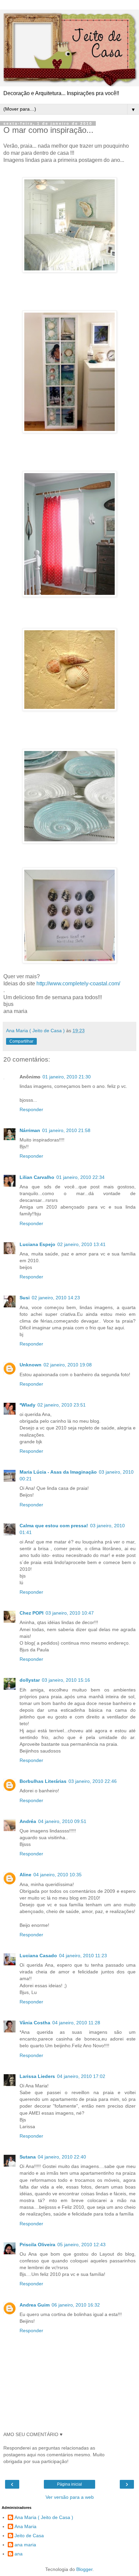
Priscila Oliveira (37, 2245)
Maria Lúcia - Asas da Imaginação (58, 1472)
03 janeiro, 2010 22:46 (93, 1781)
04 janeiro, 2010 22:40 (62, 2157)
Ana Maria (25, 2526)
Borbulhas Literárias (43, 1781)
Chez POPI (32, 1613)
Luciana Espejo (37, 1244)
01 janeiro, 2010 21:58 (66, 1130)
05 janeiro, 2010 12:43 (81, 2245)
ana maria (25, 2545)
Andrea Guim (35, 2305)
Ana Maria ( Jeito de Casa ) (44, 2517)
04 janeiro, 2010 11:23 (83, 1956)
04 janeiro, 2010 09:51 (62, 1821)
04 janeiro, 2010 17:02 (81, 2076)
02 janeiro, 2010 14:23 (56, 1298)
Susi (25, 1298)
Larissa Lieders (37, 2076)
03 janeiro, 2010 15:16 (66, 1680)
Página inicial (69, 2484)
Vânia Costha (35, 2023)
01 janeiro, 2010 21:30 (67, 1077)
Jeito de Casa (29, 2536)
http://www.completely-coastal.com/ (78, 983)
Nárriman (30, 1130)
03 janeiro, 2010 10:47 (70, 1613)
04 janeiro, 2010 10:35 (58, 1875)
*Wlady (27, 1405)
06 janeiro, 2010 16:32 (76, 2305)
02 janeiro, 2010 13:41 (81, 1244)
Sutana (28, 2157)
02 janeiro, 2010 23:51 (62, 1405)
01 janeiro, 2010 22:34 (80, 1177)
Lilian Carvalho (37, 1177)
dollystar (30, 1680)
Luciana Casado (38, 1956)
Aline (25, 1875)
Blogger (84, 2569)
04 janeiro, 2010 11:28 (76, 2023)
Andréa (28, 1821)
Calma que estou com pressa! (54, 1526)
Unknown (31, 1365)
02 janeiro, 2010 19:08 (68, 1365)
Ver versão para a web (70, 2497)
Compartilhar (21, 1041)
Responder (31, 1109)
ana (19, 2554)
